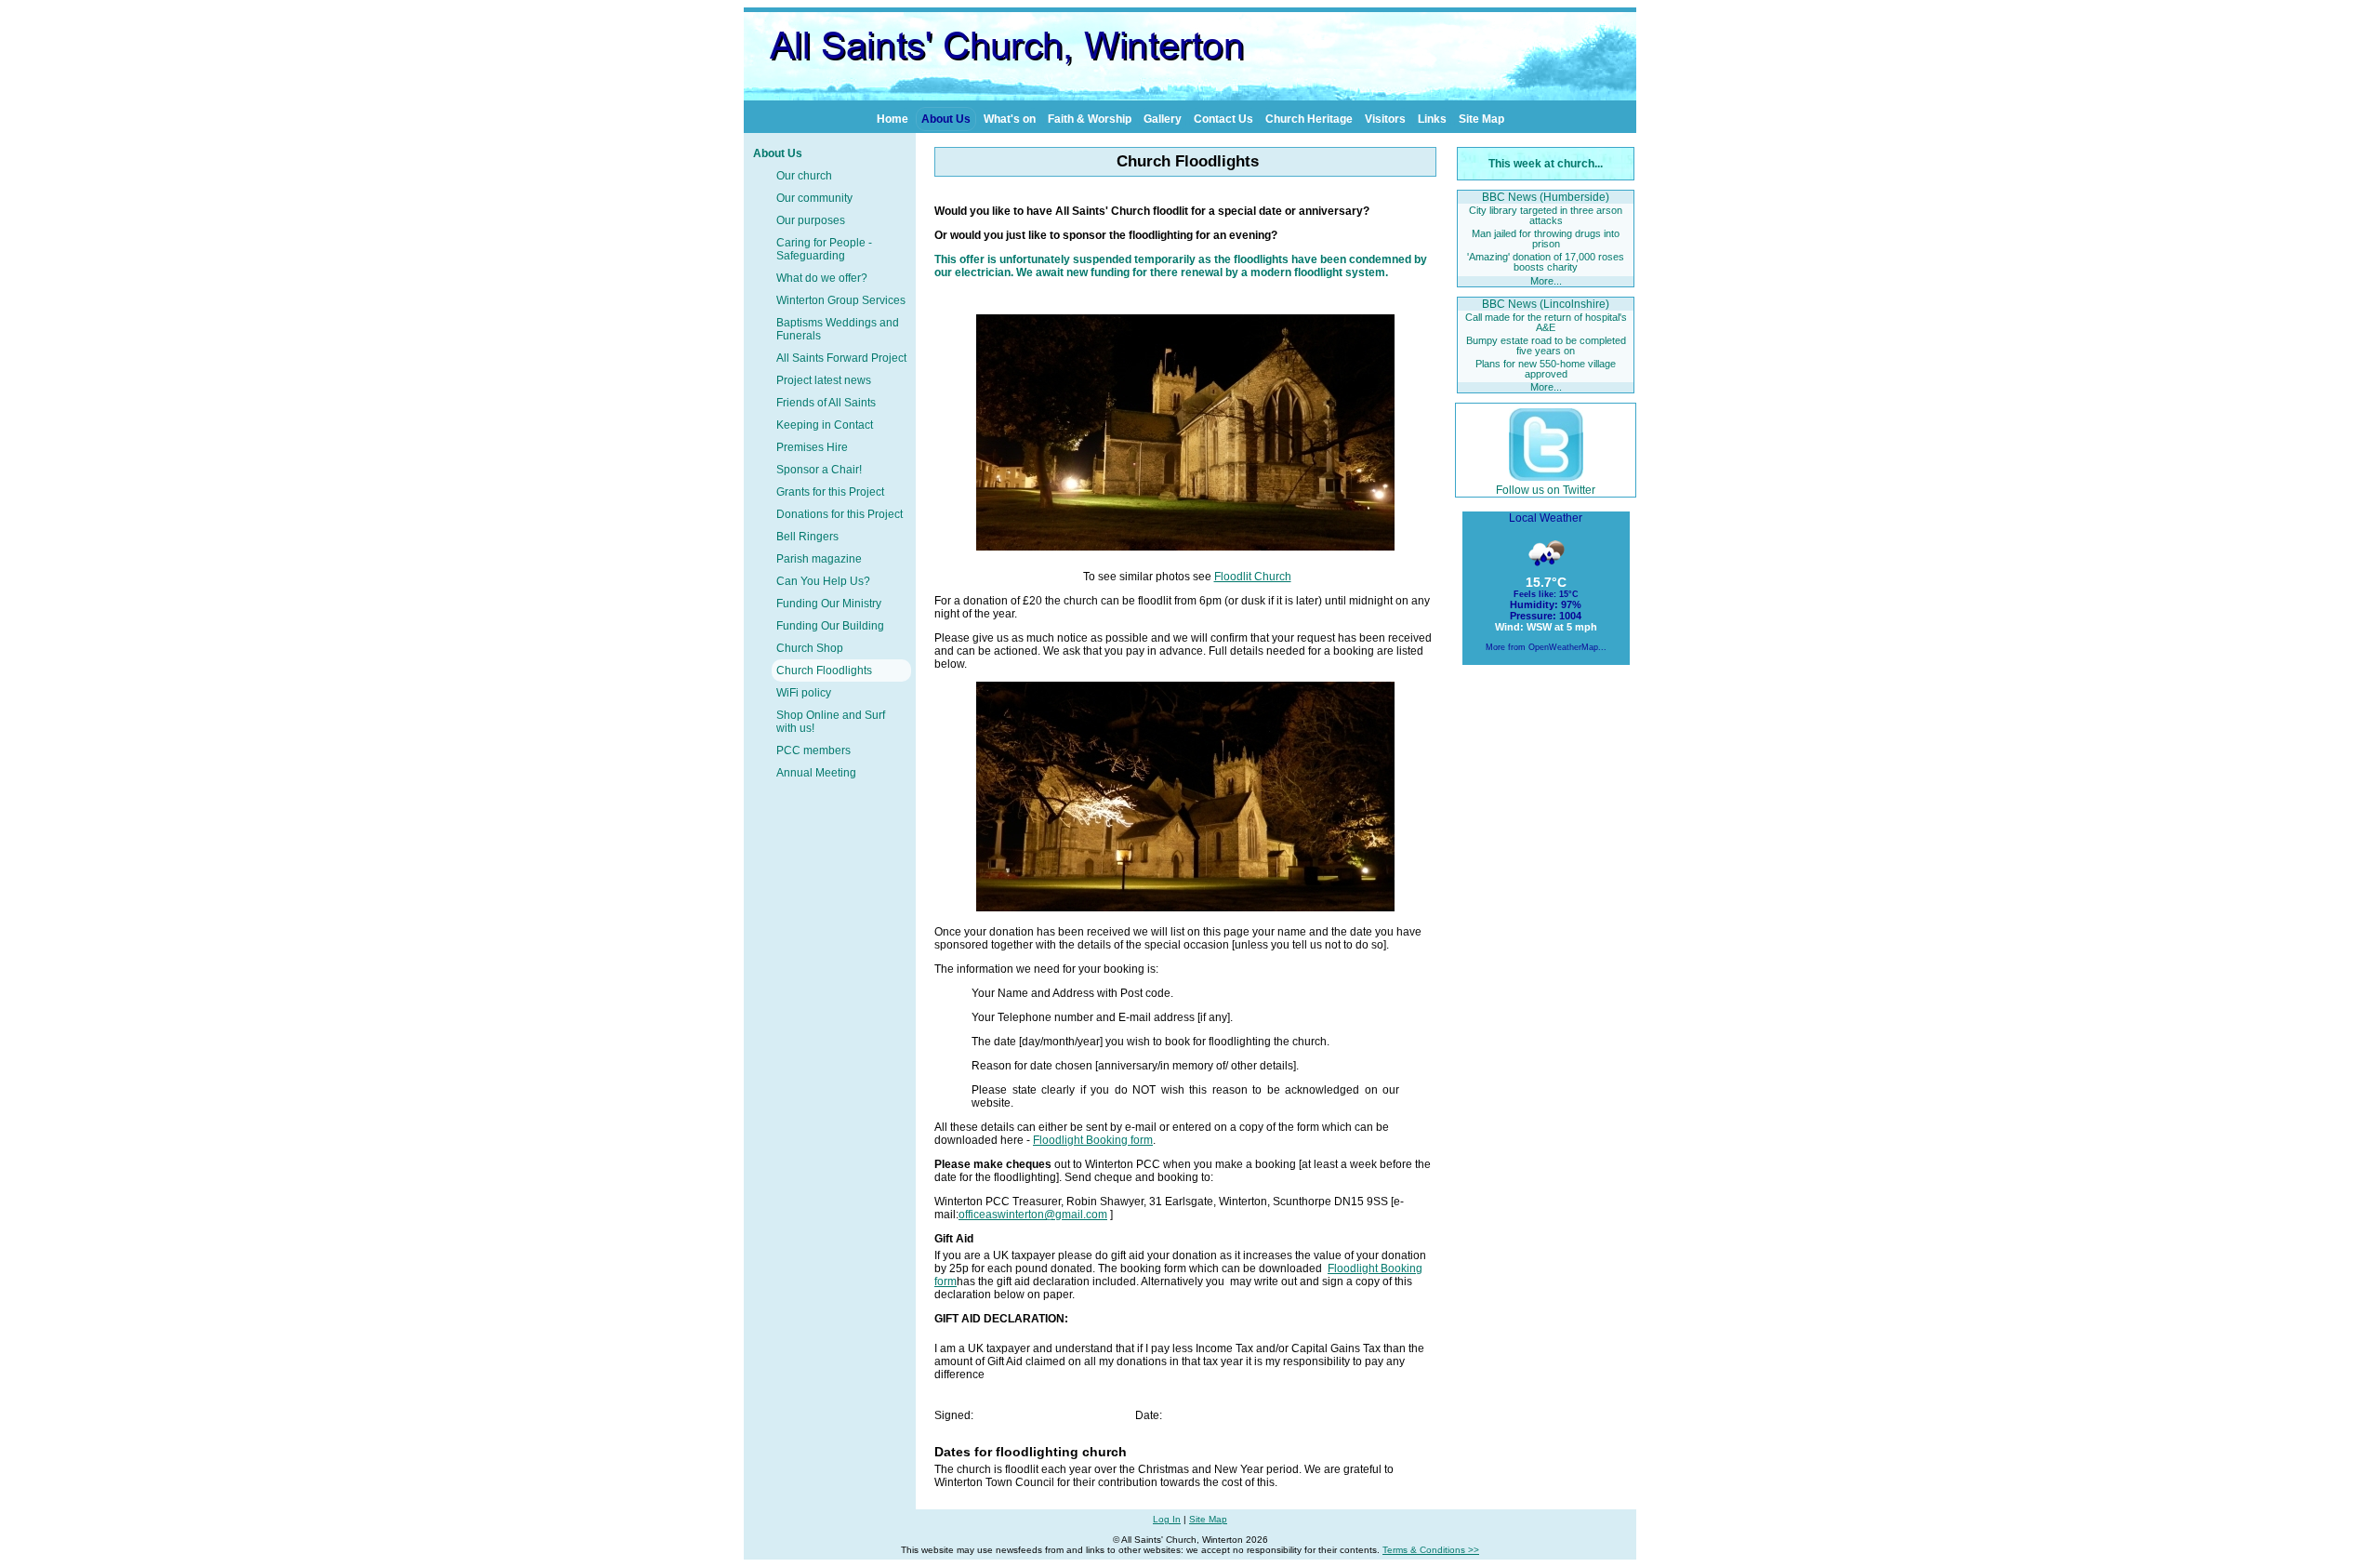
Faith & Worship (1090, 119)
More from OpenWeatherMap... (1546, 647)
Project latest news (824, 380)
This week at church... (1546, 164)
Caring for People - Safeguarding (824, 249)
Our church (804, 176)
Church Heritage (1309, 119)
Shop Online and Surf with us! (831, 722)
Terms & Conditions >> (1431, 1550)
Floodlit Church (1253, 577)
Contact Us (1223, 119)
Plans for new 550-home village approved (1546, 369)
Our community (814, 198)
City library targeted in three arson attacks (1546, 215)
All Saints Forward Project (841, 358)
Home (892, 119)
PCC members (813, 750)
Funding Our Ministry (829, 604)
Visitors (1385, 119)
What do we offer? (822, 278)
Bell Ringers (807, 537)
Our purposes (811, 220)
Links (1432, 119)
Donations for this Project (840, 514)
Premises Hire (812, 447)
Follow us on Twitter (1546, 490)
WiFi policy (804, 693)
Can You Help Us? (823, 581)
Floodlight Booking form (1093, 1140)
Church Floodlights (824, 671)
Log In (1167, 1519)
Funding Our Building (830, 626)
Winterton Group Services (841, 300)
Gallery (1163, 119)
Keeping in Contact (825, 425)
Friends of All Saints (826, 403)
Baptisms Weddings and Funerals (838, 329)
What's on (1010, 119)
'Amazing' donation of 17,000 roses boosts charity (1546, 262)
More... (1546, 281)
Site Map (1481, 119)
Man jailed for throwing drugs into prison (1546, 239)
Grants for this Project (830, 492)
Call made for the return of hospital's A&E (1546, 322)
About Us (946, 119)
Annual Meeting (816, 773)
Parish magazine (819, 559)
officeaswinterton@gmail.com (1033, 1215)
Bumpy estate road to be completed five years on (1546, 345)
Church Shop (810, 648)
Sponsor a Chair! (819, 470)
